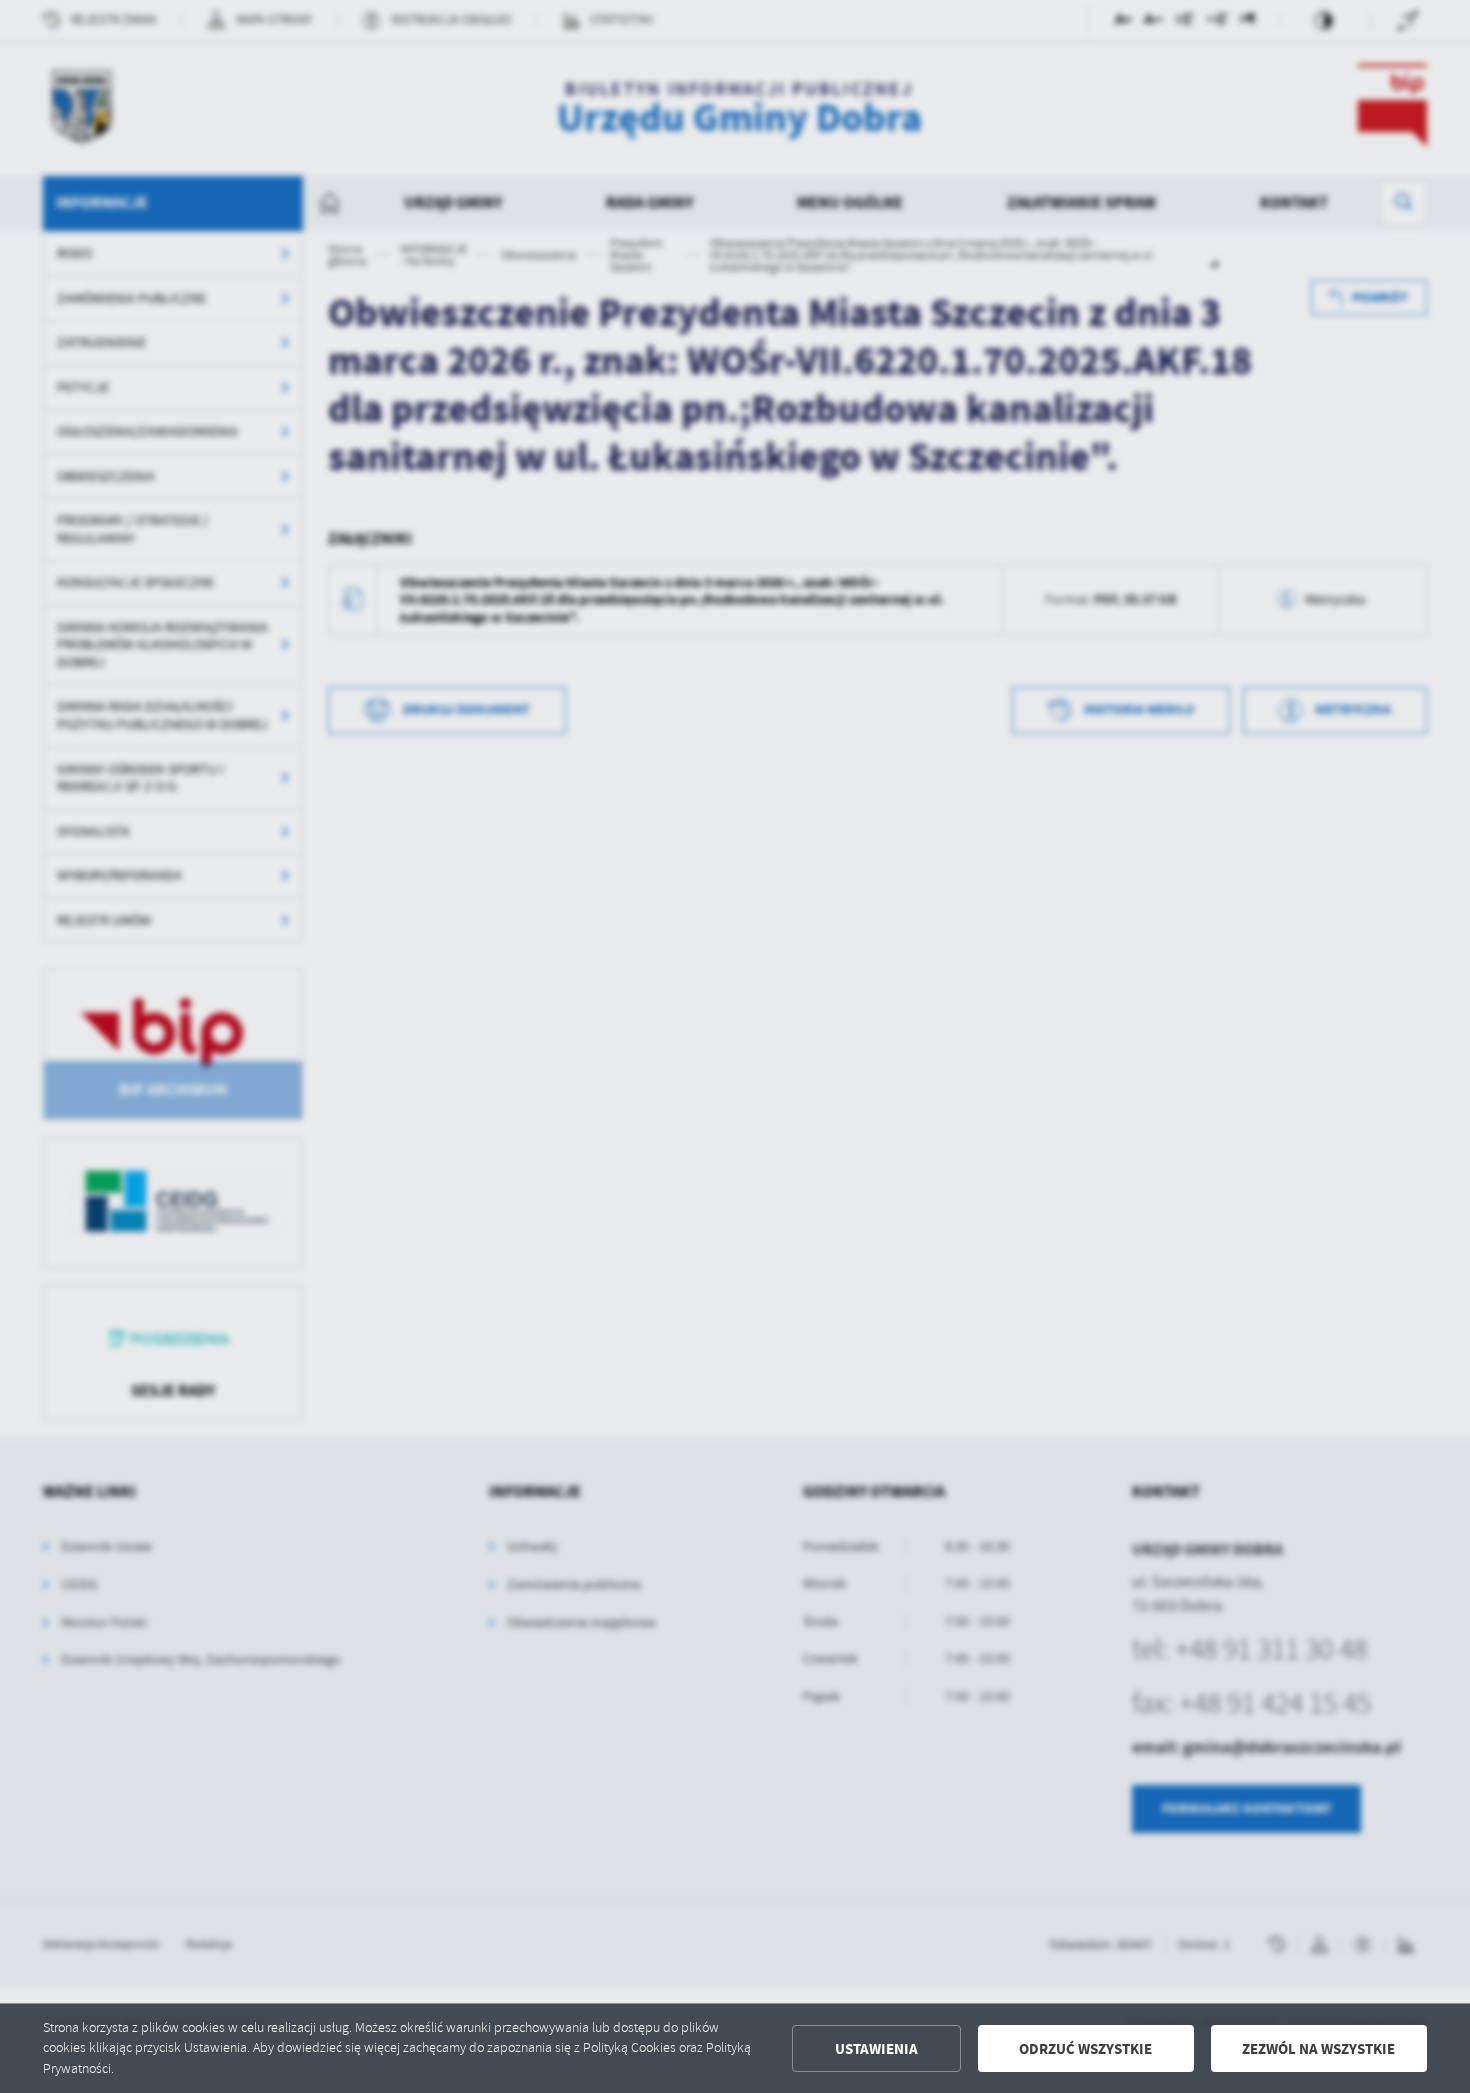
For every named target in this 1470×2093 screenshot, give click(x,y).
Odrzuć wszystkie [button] (1085, 2049)
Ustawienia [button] (876, 2049)
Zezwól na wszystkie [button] (1318, 2049)
